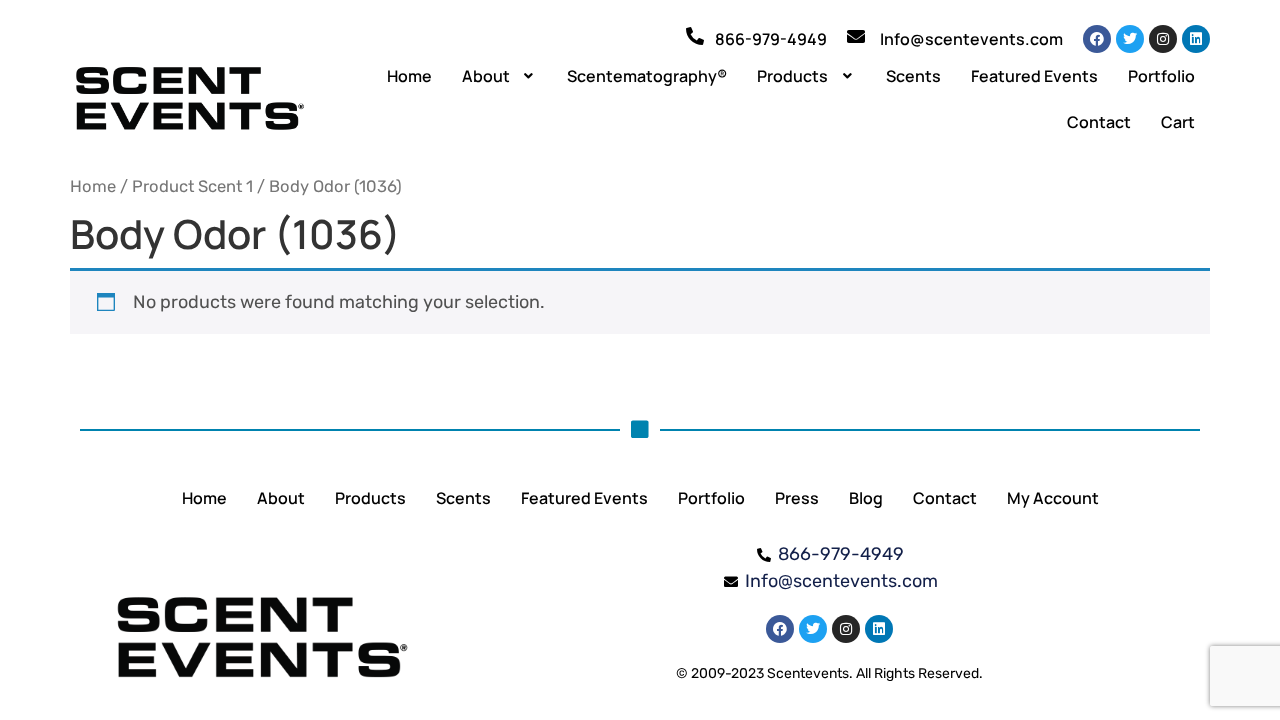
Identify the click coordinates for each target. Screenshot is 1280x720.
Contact (1099, 122)
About (486, 76)
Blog (866, 498)
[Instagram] (1163, 39)
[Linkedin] (1196, 39)
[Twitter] (1130, 39)
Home (409, 76)
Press (797, 498)
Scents (913, 76)
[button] (500, 76)
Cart (1178, 122)
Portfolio (1161, 76)
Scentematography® (647, 76)
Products (792, 76)
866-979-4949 (771, 39)
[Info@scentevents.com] (856, 36)
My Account (1053, 498)
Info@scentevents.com (971, 39)
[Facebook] (1097, 39)
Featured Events (1034, 76)
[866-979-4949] (695, 36)
